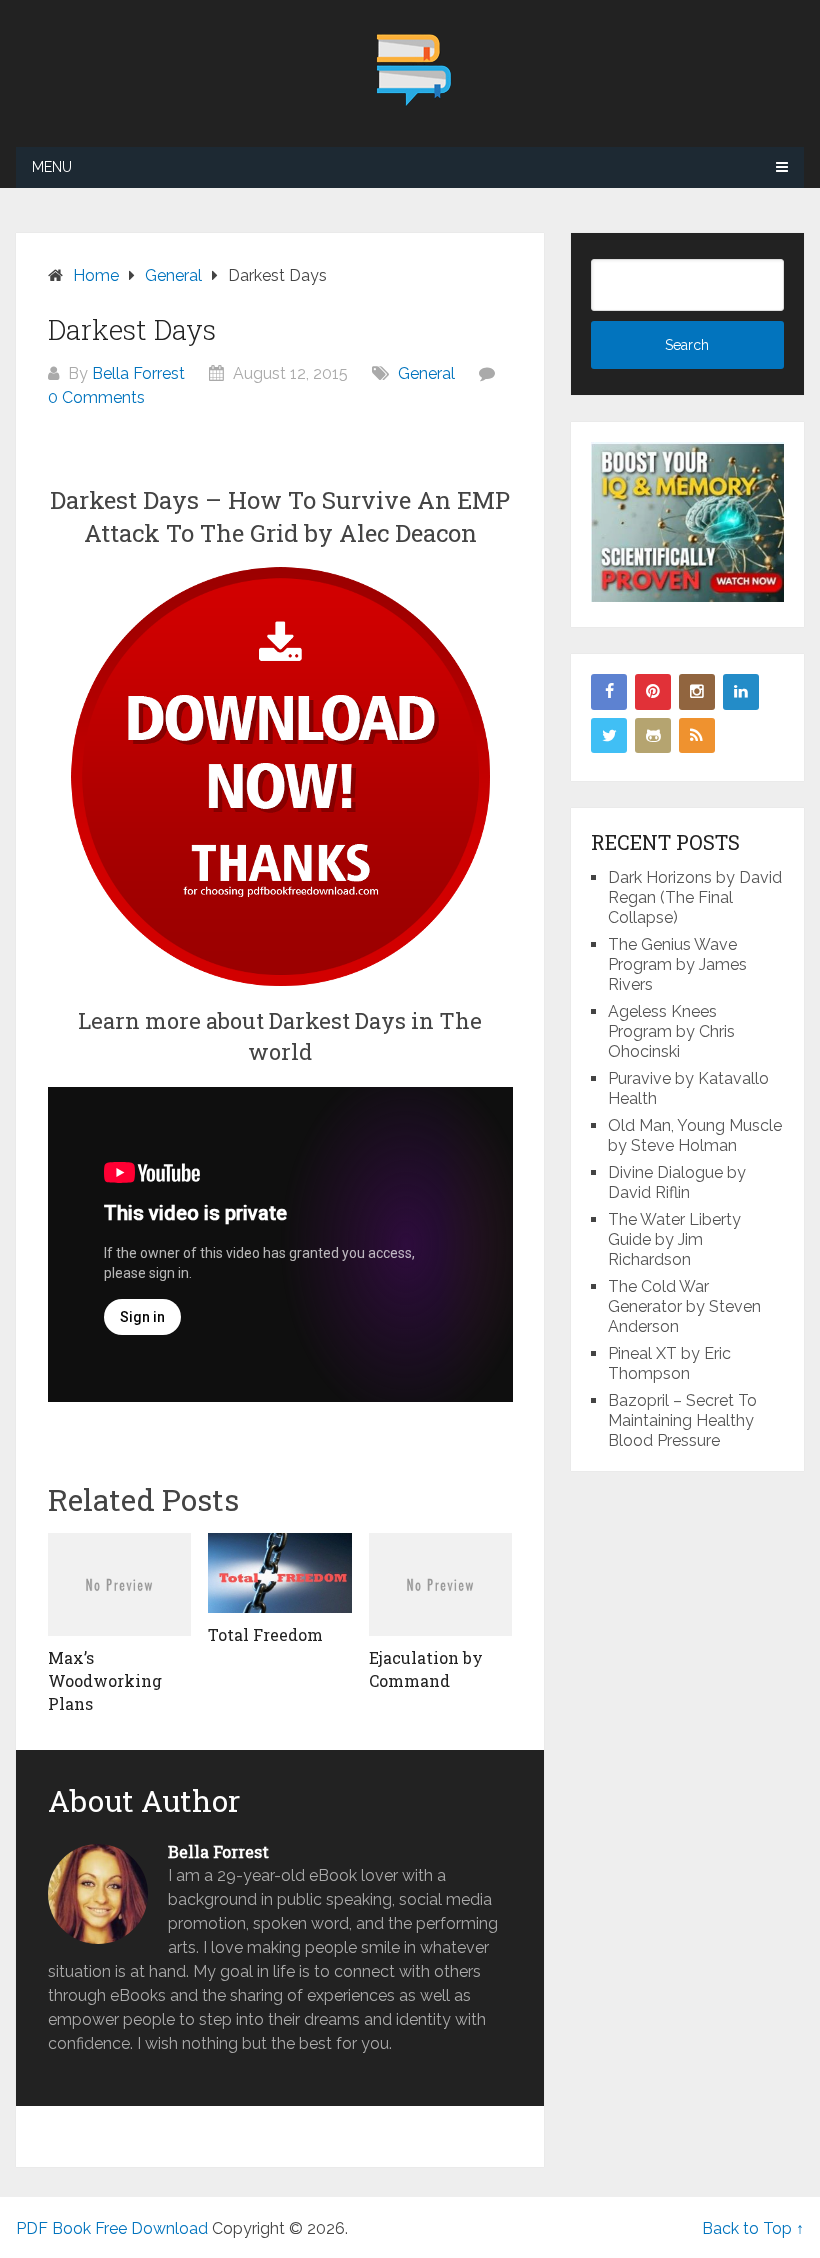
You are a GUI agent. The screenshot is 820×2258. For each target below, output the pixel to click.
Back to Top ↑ (753, 2228)
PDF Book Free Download (112, 2228)
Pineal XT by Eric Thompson (669, 1363)
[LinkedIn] (741, 692)
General (426, 373)
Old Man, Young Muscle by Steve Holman (695, 1135)
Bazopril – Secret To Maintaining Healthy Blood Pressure (682, 1420)
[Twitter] (609, 736)
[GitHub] (653, 736)
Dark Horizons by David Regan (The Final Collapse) (695, 897)
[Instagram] (697, 692)
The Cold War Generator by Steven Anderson (684, 1306)
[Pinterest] (653, 692)
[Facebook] (609, 692)
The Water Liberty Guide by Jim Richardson (674, 1239)
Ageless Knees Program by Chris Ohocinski (671, 1031)
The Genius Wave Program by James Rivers (677, 964)
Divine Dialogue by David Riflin (677, 1182)
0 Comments (96, 397)
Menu (52, 167)
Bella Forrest (138, 373)
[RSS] (697, 736)
